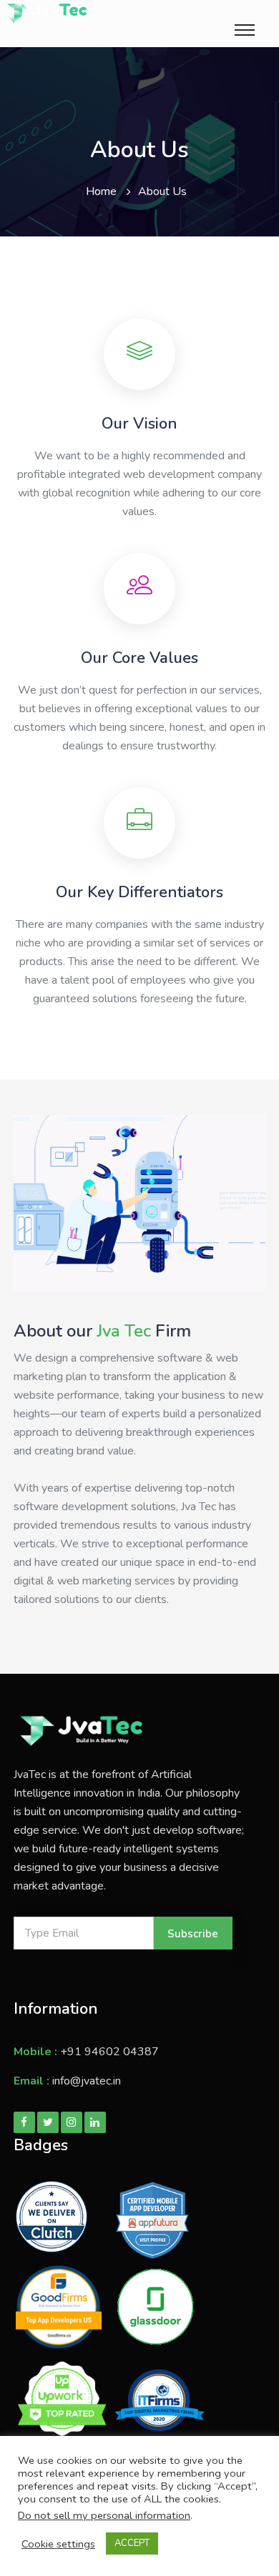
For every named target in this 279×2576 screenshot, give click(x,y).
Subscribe (193, 1934)
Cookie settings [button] (58, 2544)
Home (101, 191)
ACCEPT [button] (132, 2543)
